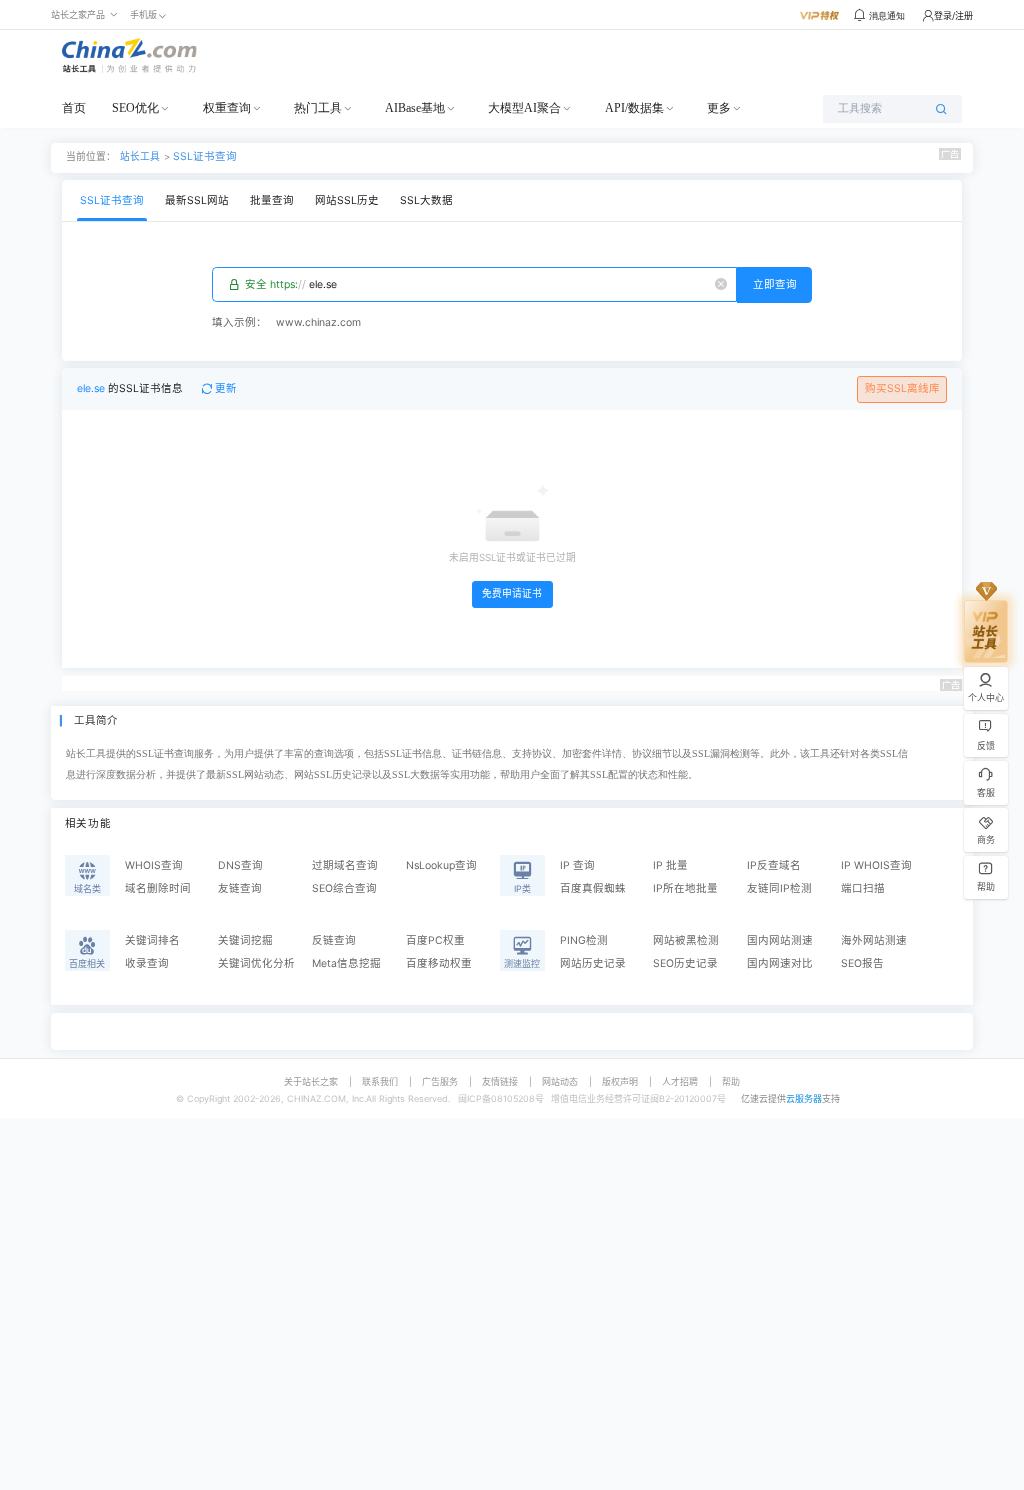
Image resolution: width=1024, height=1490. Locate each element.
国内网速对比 (780, 963)
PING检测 (584, 940)
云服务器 (804, 1098)
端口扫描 (863, 888)
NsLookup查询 (441, 865)
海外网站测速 (874, 940)
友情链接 (500, 1081)
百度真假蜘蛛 (593, 888)
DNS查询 (240, 865)
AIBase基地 (415, 108)
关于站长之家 (311, 1081)
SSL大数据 (426, 200)
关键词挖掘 (245, 940)
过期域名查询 (345, 865)
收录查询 (147, 963)
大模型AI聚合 (524, 108)
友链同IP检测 (779, 888)
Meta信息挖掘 (346, 963)
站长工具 (140, 156)
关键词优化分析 (256, 963)
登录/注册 (953, 15)
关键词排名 (152, 940)
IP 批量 (670, 865)
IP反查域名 (774, 865)
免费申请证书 (512, 593)
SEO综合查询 (344, 888)
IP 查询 (577, 865)
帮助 (731, 1081)
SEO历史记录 (685, 963)
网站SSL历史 (347, 200)
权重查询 (227, 108)
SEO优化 (135, 108)
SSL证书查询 (205, 156)
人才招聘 (680, 1081)
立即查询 (775, 284)
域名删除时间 (158, 888)
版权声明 (620, 1081)
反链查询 (334, 940)
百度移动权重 (439, 963)
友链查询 (240, 888)
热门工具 (318, 108)
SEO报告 (862, 963)
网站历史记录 (593, 963)
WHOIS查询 (154, 865)
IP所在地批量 (685, 888)
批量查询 (272, 200)
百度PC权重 (435, 940)
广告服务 (440, 1081)
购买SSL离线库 (902, 388)
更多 (719, 108)
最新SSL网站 (197, 200)
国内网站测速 (780, 940)
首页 (74, 108)
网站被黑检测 (686, 940)
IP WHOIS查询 (876, 865)
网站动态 (560, 1081)
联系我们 (380, 1081)
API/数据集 (634, 108)
